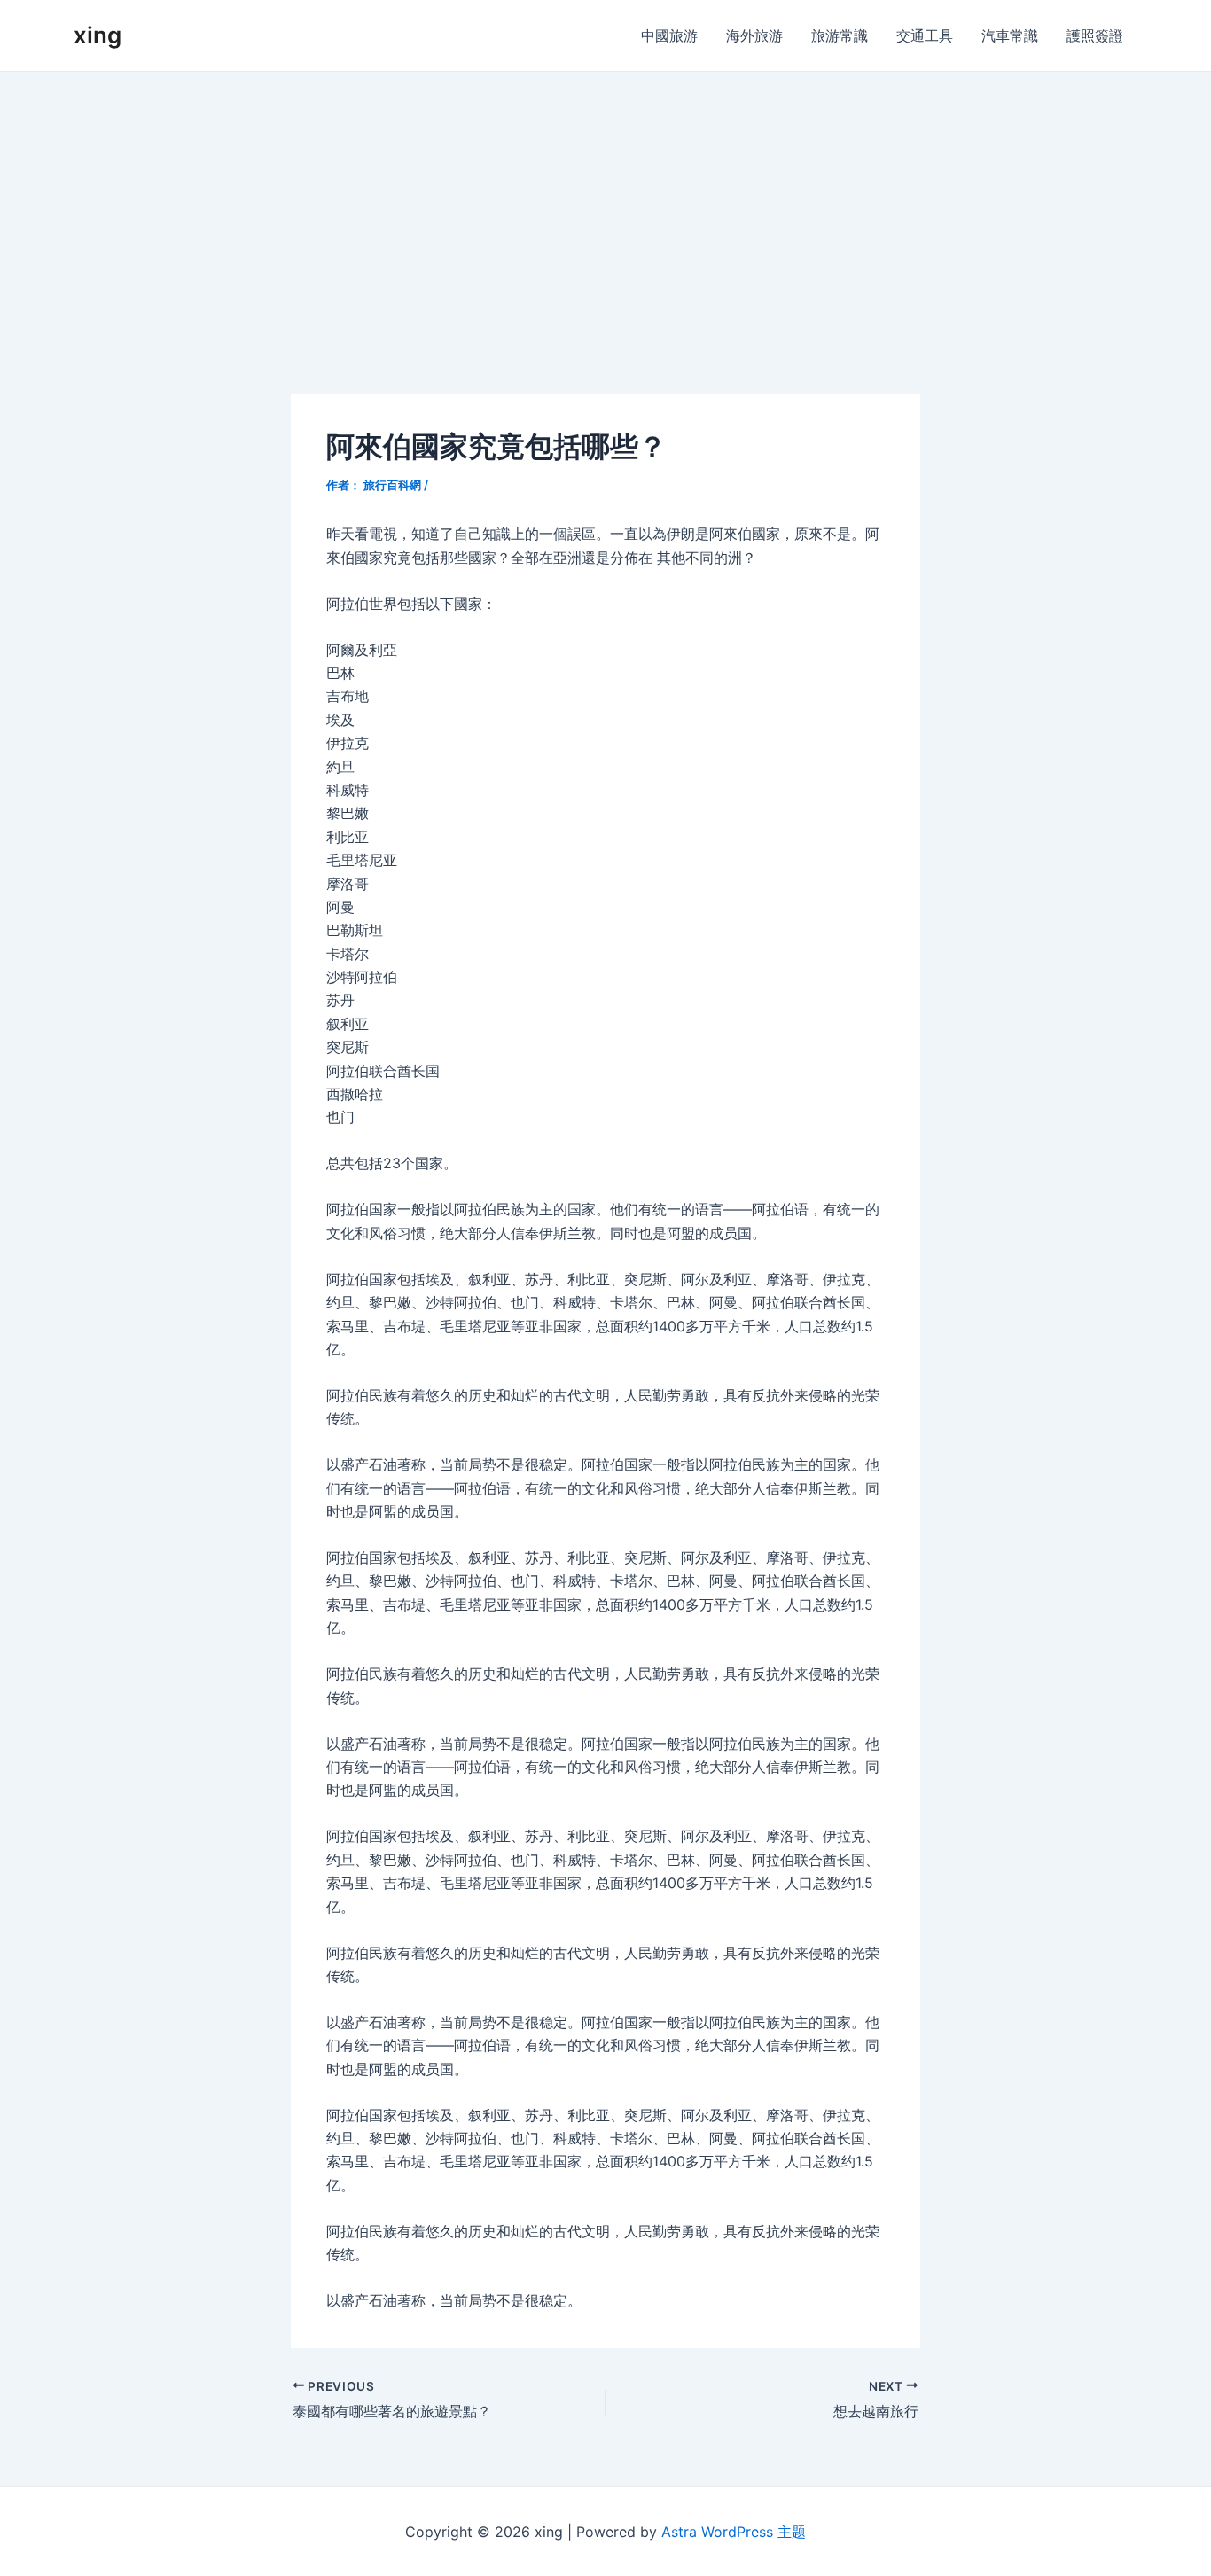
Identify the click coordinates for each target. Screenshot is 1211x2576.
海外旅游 (754, 35)
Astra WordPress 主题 (734, 2532)
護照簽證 (1095, 35)
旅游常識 (840, 35)
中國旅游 (669, 35)
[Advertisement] (605, 205)
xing (98, 35)
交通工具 (925, 35)
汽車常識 (1010, 35)
